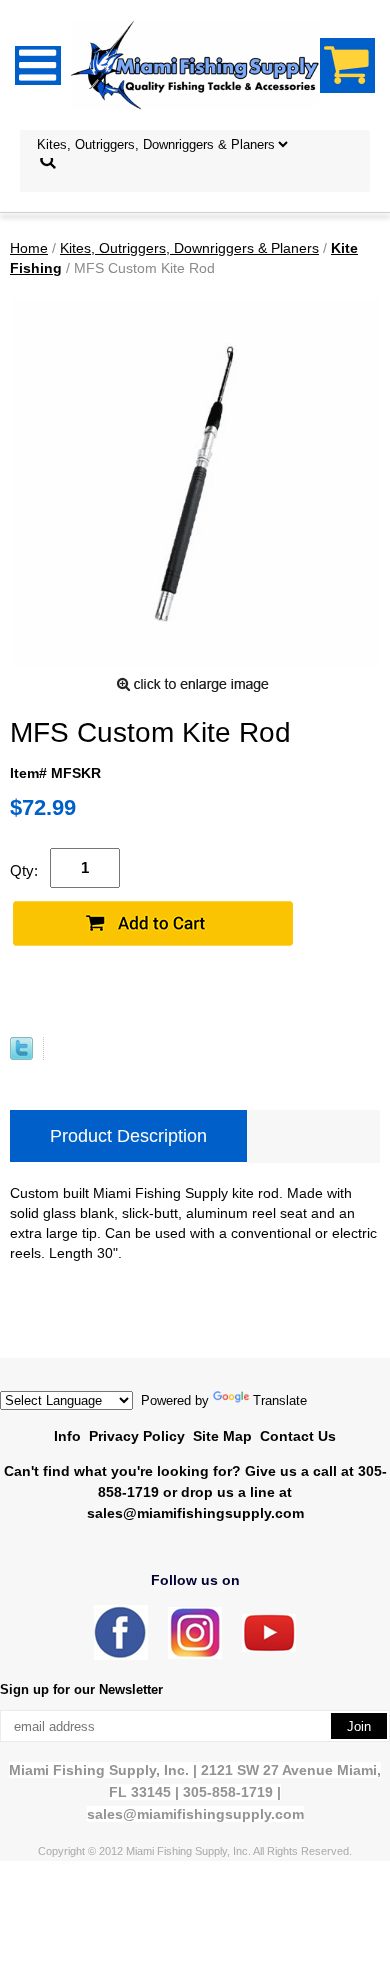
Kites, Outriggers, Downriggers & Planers (189, 248)
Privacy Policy (137, 1436)
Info (67, 1436)
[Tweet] (21, 1055)
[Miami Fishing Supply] (121, 1655)
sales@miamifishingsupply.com (195, 1513)
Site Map (222, 1436)
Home (29, 248)
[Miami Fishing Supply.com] (269, 1647)
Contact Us (298, 1436)
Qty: (24, 870)
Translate (280, 1400)
